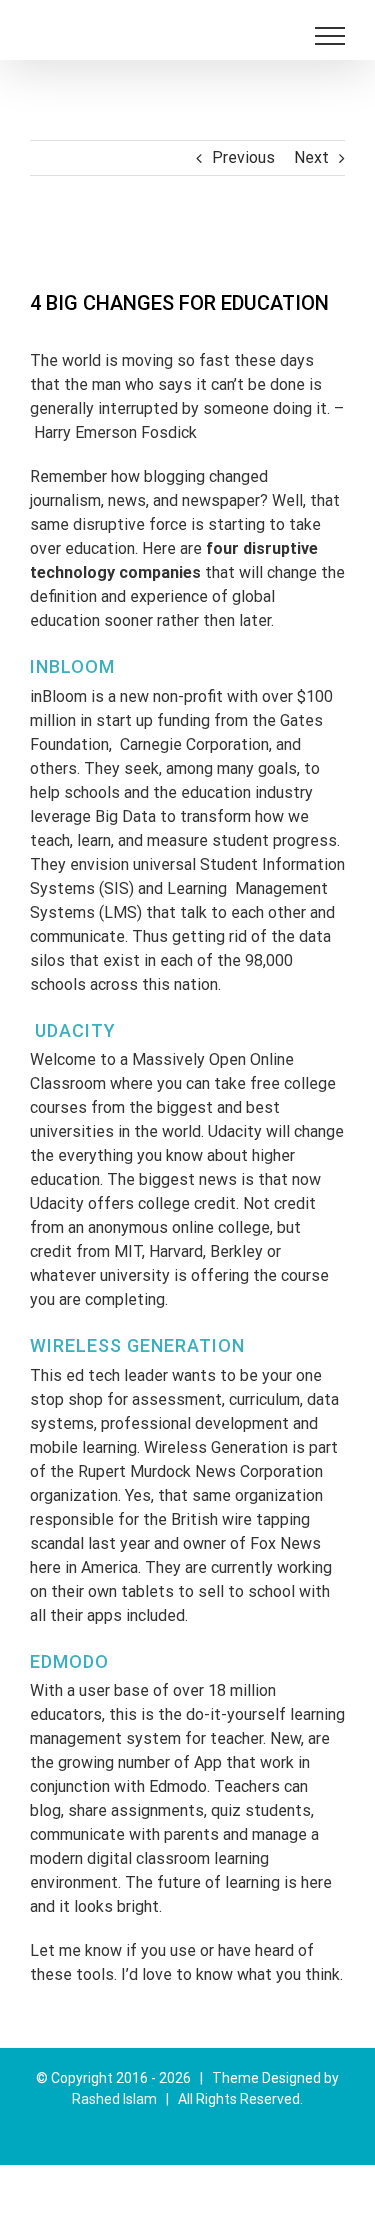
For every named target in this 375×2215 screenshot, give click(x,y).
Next (311, 157)
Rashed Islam (114, 2099)
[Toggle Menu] (330, 36)
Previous (243, 157)
